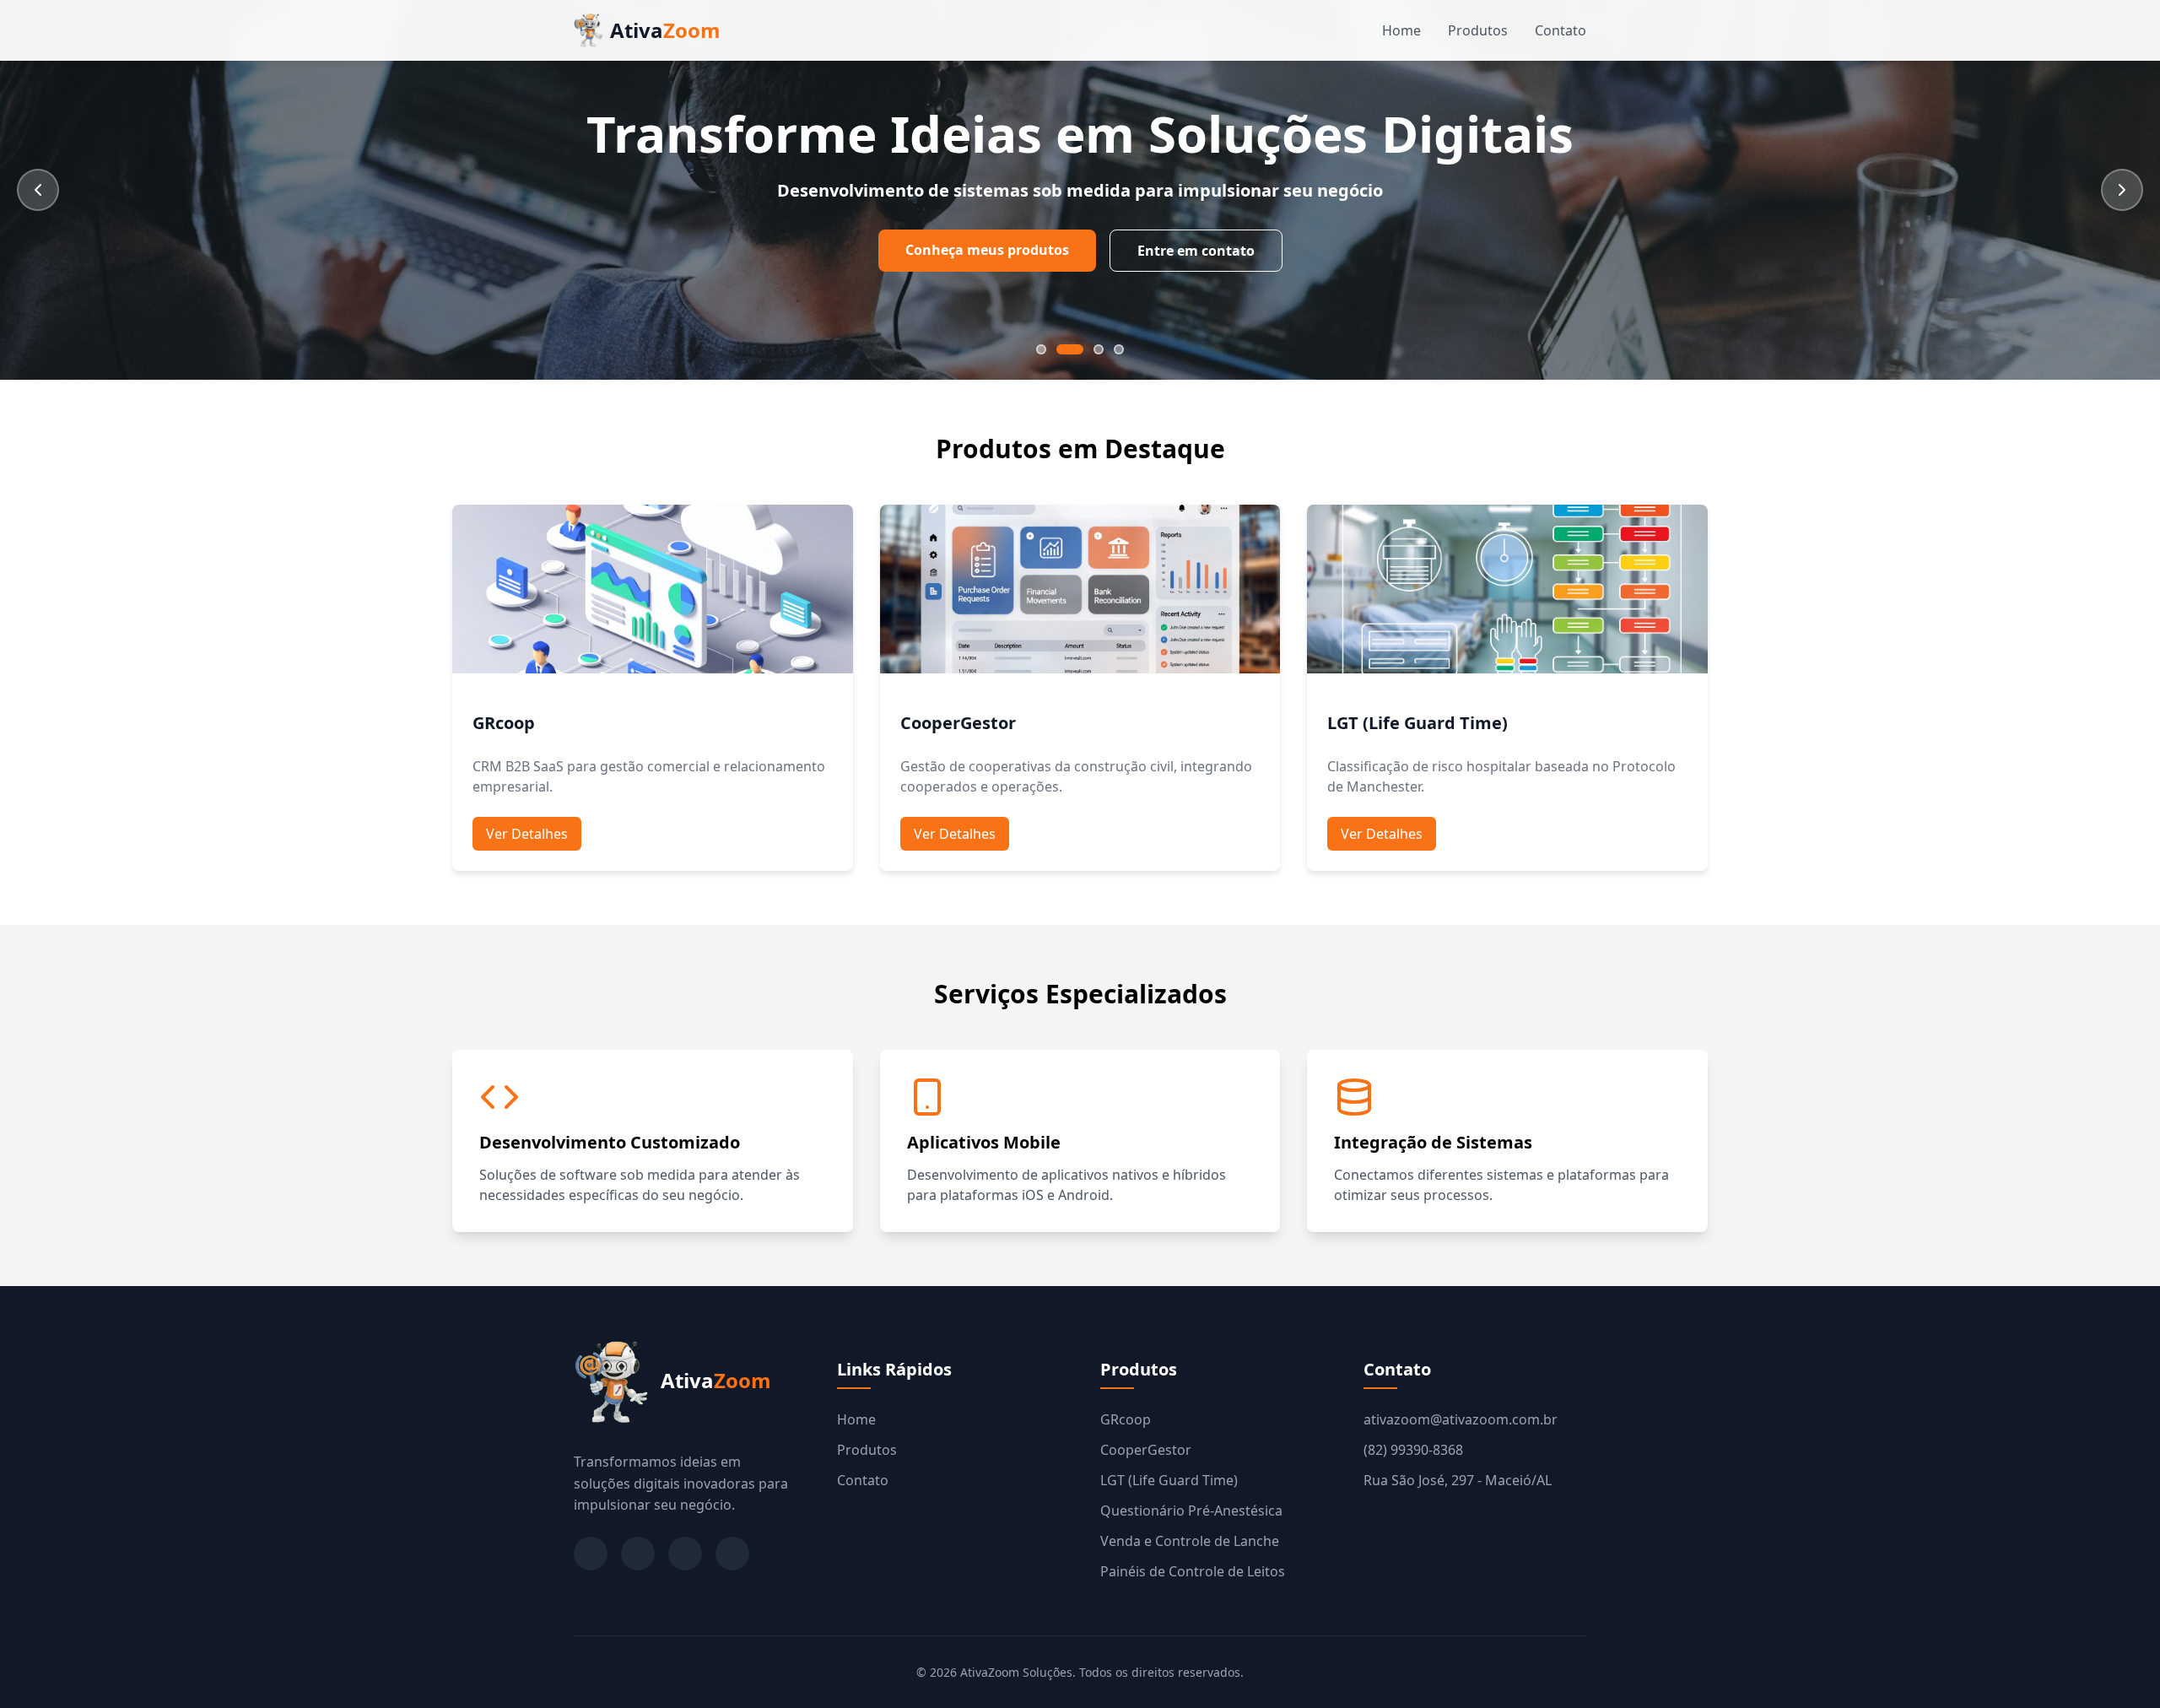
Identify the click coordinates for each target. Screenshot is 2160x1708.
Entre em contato (1196, 251)
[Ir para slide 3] (1099, 349)
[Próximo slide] (2122, 190)
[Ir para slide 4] (1119, 349)
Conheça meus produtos (987, 250)
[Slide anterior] (38, 190)
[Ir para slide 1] (1041, 349)
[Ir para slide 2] (1070, 349)
